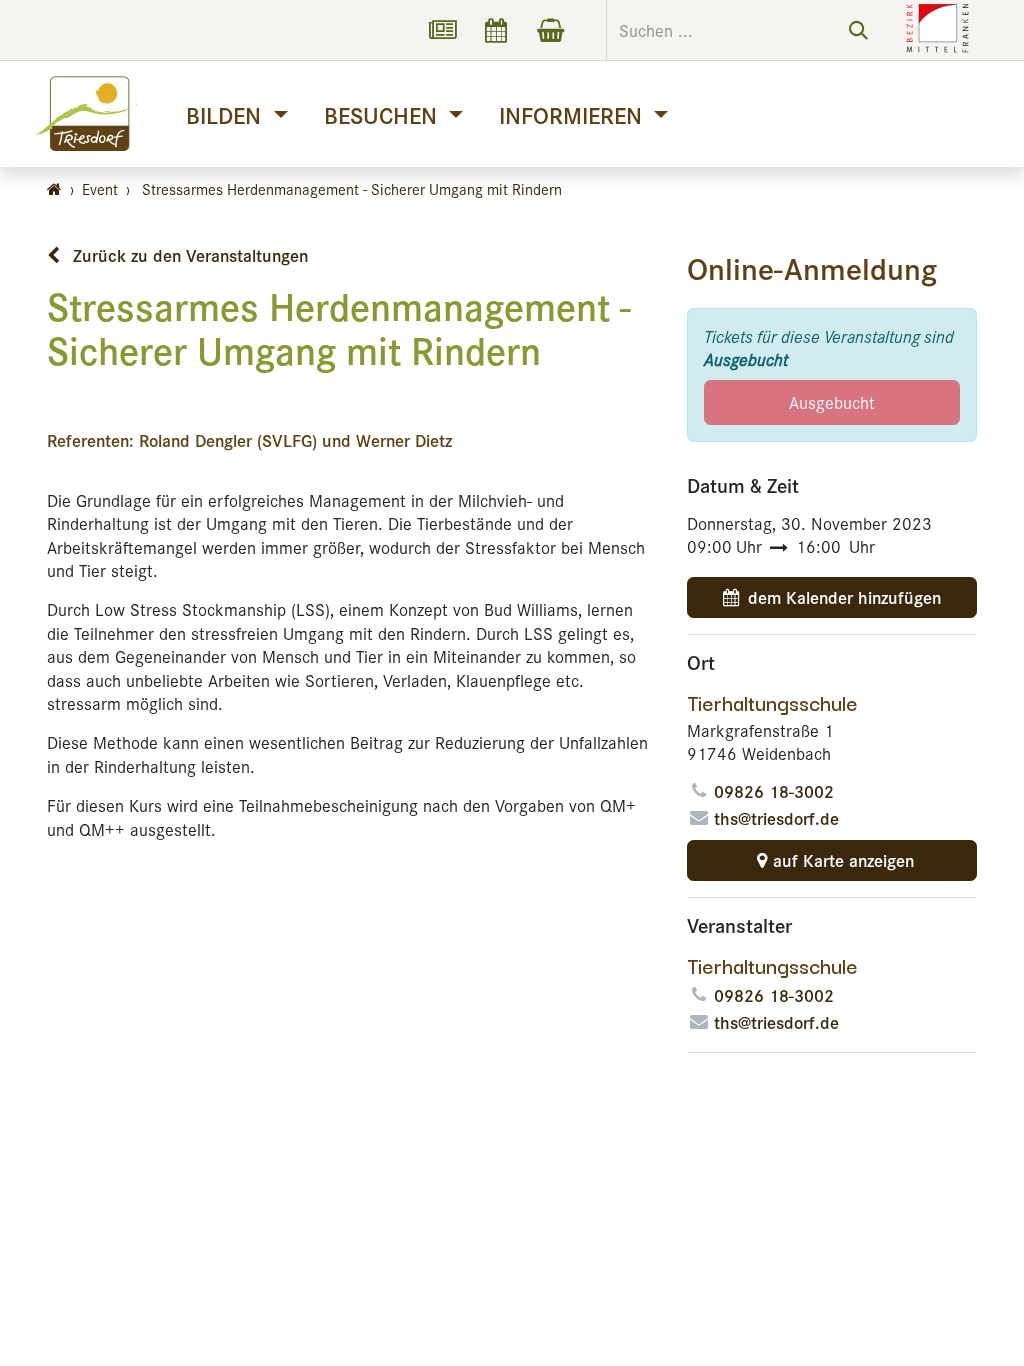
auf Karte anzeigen (843, 860)
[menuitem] (236, 114)
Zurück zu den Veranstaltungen (188, 255)
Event (100, 188)
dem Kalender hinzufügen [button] (844, 597)
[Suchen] (858, 30)
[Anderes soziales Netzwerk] (442, 30)
